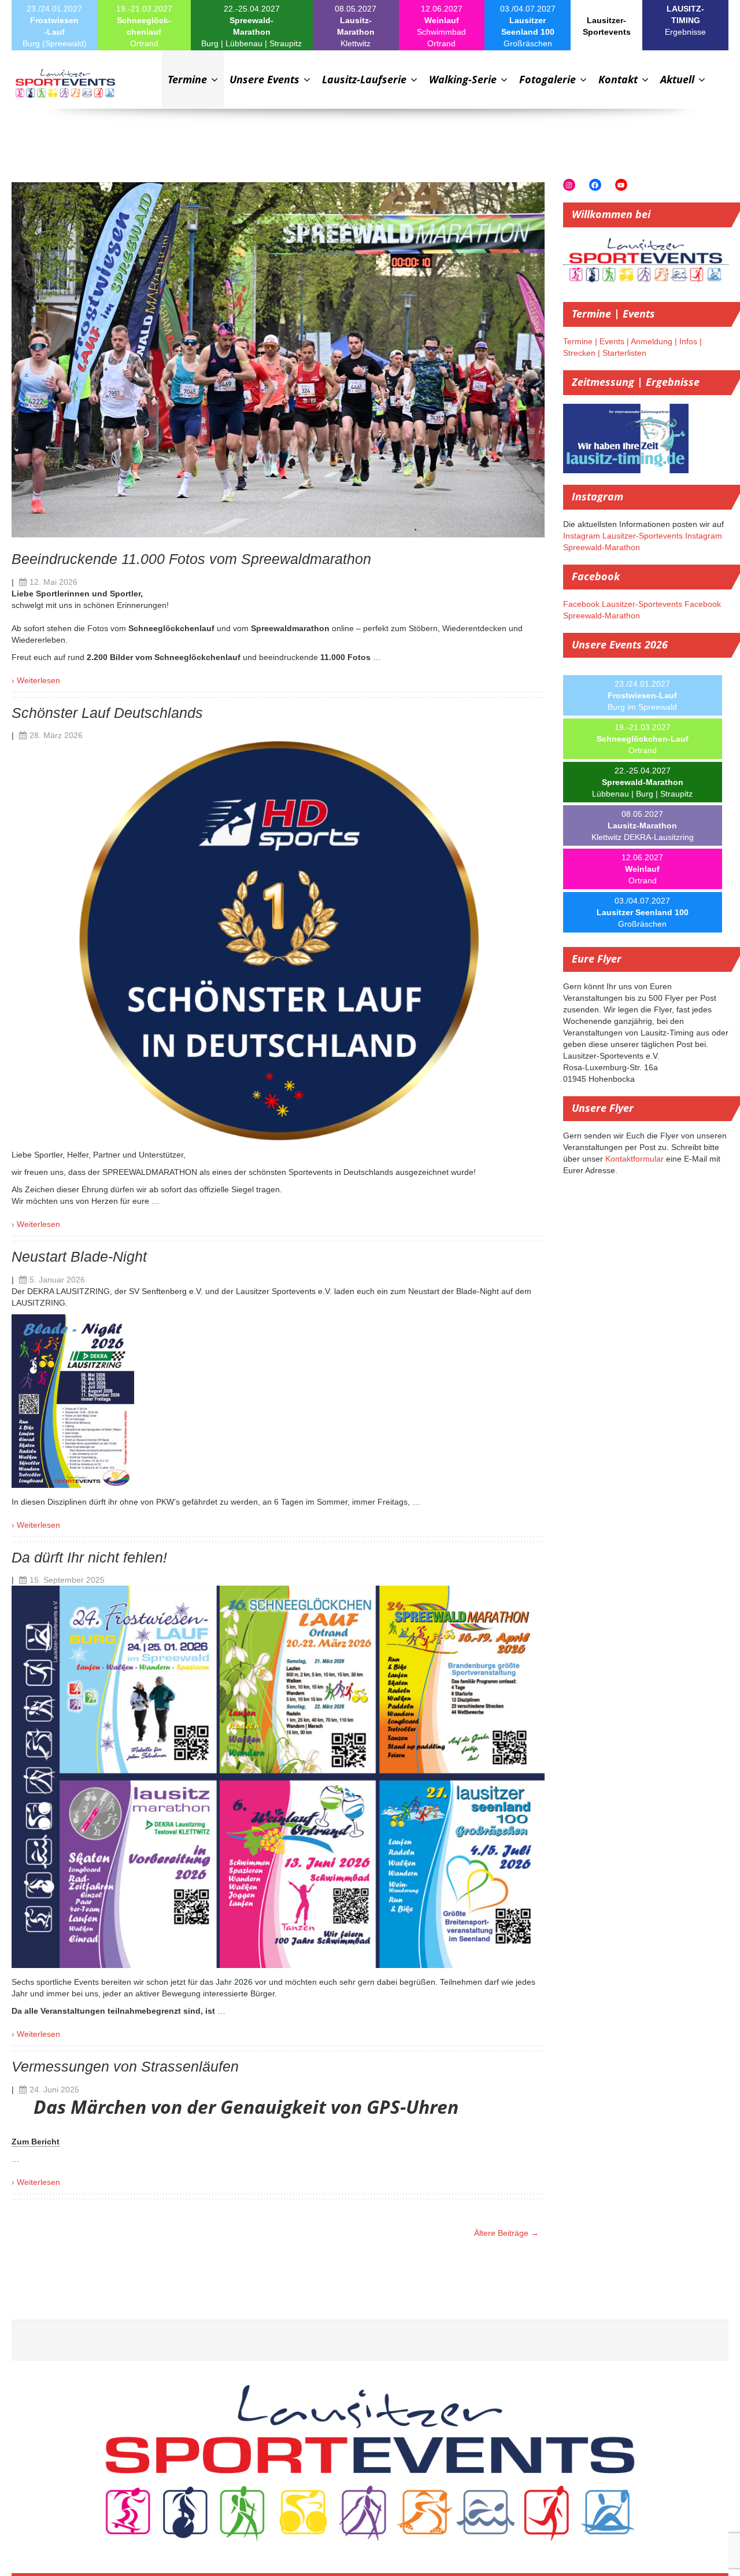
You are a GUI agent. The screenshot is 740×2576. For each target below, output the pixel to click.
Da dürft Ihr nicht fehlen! (89, 1558)
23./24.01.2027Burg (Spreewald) (55, 26)
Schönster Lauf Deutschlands (107, 713)
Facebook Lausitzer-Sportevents (623, 604)
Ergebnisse (685, 20)
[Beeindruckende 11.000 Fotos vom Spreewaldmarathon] (278, 359)
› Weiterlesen (36, 680)
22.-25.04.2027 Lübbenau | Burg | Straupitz (642, 782)
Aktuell (679, 79)
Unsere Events (266, 79)
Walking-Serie (464, 79)
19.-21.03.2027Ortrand (144, 26)
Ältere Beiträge (506, 2233)
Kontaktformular (634, 1159)
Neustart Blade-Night (79, 1257)
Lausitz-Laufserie (366, 79)
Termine (189, 79)
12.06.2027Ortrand (642, 869)
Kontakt (619, 79)
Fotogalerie (549, 79)
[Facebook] (595, 185)
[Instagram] (569, 185)
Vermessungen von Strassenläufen (125, 2067)
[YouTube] (621, 185)
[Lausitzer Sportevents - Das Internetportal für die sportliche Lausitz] (65, 84)
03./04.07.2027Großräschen (528, 26)
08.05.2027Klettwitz (356, 26)
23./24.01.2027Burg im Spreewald (642, 695)
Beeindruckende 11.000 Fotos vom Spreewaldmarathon (191, 559)
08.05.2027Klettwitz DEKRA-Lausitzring (643, 826)
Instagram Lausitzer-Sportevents (623, 536)
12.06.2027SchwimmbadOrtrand (441, 26)
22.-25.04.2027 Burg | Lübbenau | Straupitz (251, 26)
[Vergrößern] (119, 1329)
